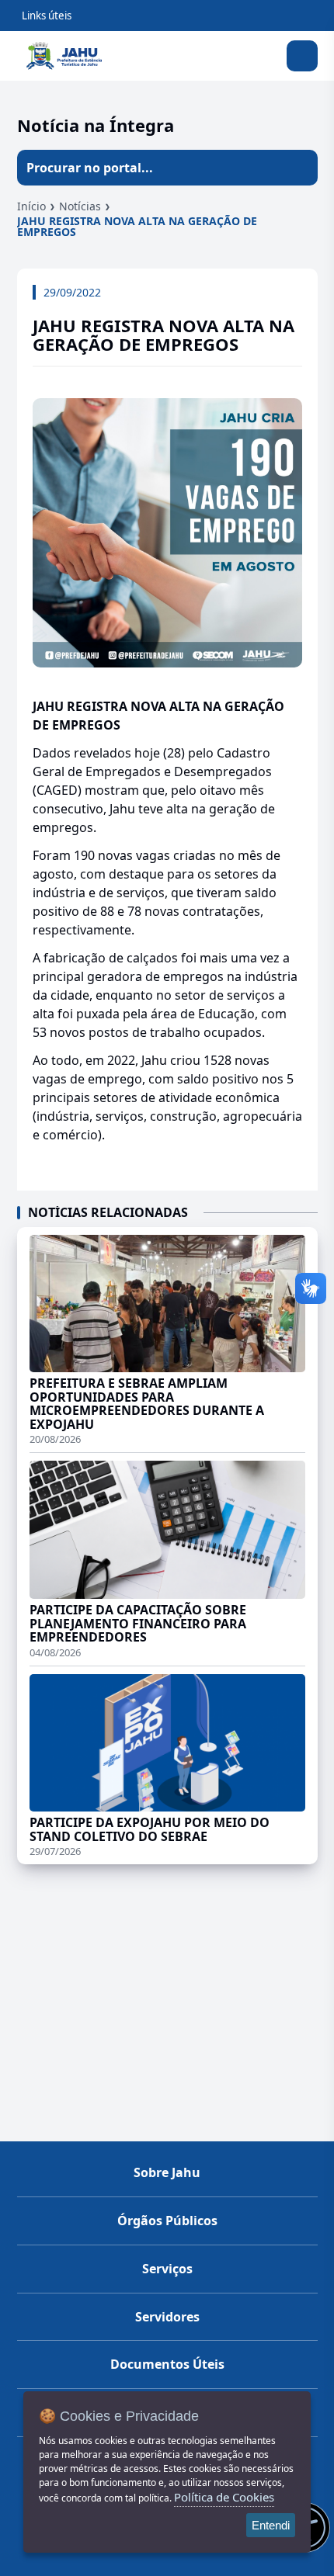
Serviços (167, 2269)
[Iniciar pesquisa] (300, 168)
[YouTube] (144, 2564)
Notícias (80, 206)
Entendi (271, 2525)
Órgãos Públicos (167, 2221)
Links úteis (47, 16)
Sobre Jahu (167, 2172)
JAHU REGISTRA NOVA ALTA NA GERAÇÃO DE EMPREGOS (137, 226)
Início (31, 206)
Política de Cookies (224, 2497)
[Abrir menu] (302, 56)
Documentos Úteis (167, 2364)
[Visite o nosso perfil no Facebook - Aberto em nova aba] (190, 2564)
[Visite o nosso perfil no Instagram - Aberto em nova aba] (167, 2564)
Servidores (167, 2317)
